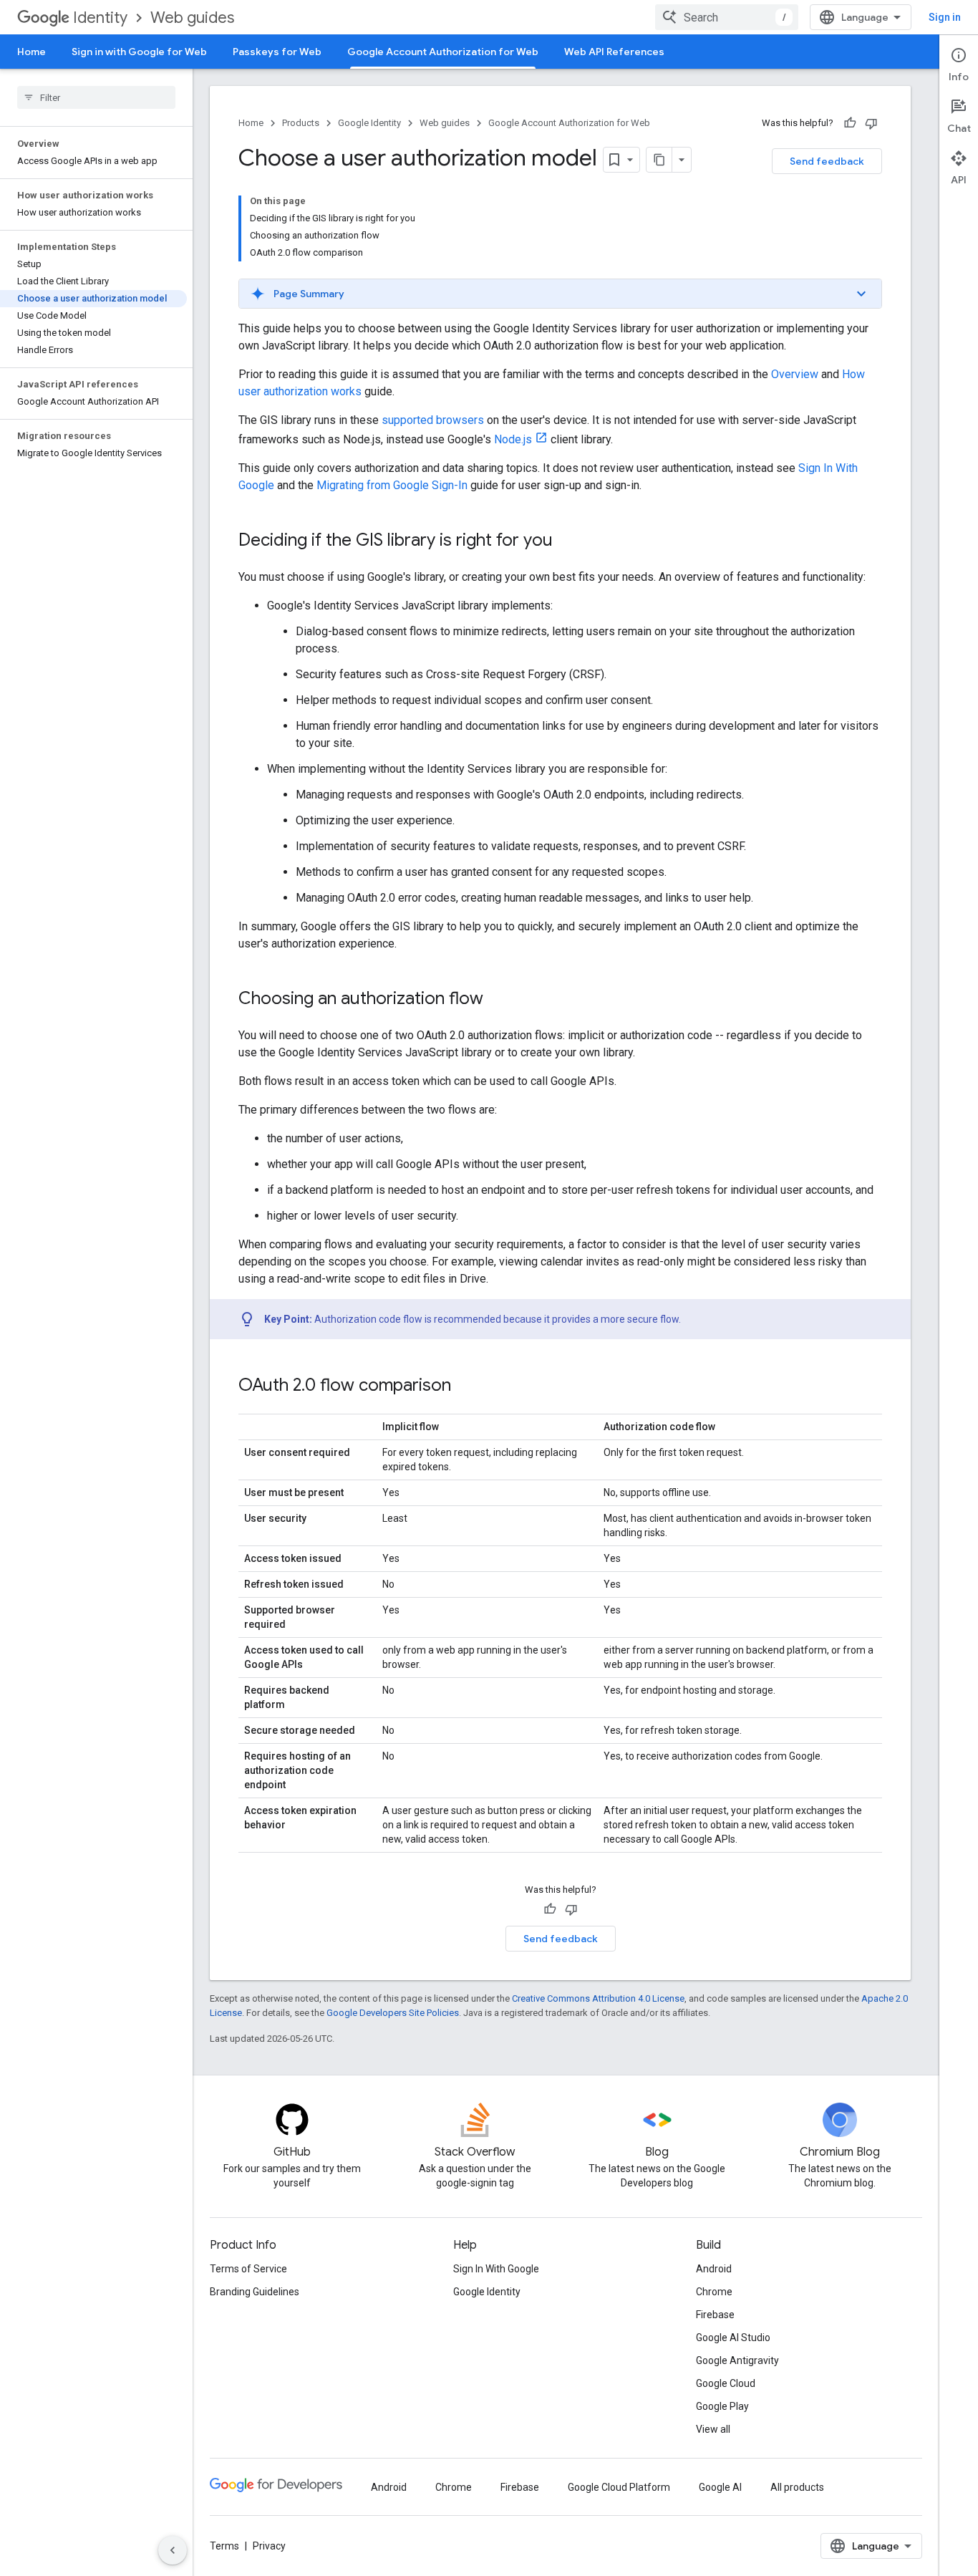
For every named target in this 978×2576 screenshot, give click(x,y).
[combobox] (727, 17)
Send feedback (827, 161)
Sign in (945, 17)
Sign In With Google (496, 2269)
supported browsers (433, 420)
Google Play (722, 2406)
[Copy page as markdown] (659, 160)
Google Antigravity (737, 2360)
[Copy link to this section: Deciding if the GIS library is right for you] (567, 541)
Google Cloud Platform (619, 2487)
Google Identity (369, 123)
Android (714, 2269)
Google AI (720, 2487)
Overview (795, 374)
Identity (100, 18)
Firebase (715, 2315)
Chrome (714, 2292)
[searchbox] (96, 97)
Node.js (513, 439)
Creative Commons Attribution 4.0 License (598, 1998)
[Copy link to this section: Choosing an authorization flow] (498, 1000)
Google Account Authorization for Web (443, 52)
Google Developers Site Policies (393, 2013)
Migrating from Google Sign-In (392, 485)
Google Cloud (726, 2383)
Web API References (614, 52)
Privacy (269, 2546)
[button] (560, 294)
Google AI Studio (733, 2338)
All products (797, 2487)
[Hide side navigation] (173, 2550)
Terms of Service (248, 2269)
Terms (224, 2546)
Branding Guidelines (255, 2292)
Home (32, 52)
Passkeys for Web (277, 52)
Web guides (192, 18)
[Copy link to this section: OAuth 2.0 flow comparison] (465, 1386)
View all (713, 2429)
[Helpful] (850, 123)
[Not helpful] (871, 123)
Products (301, 123)
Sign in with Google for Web (139, 52)
